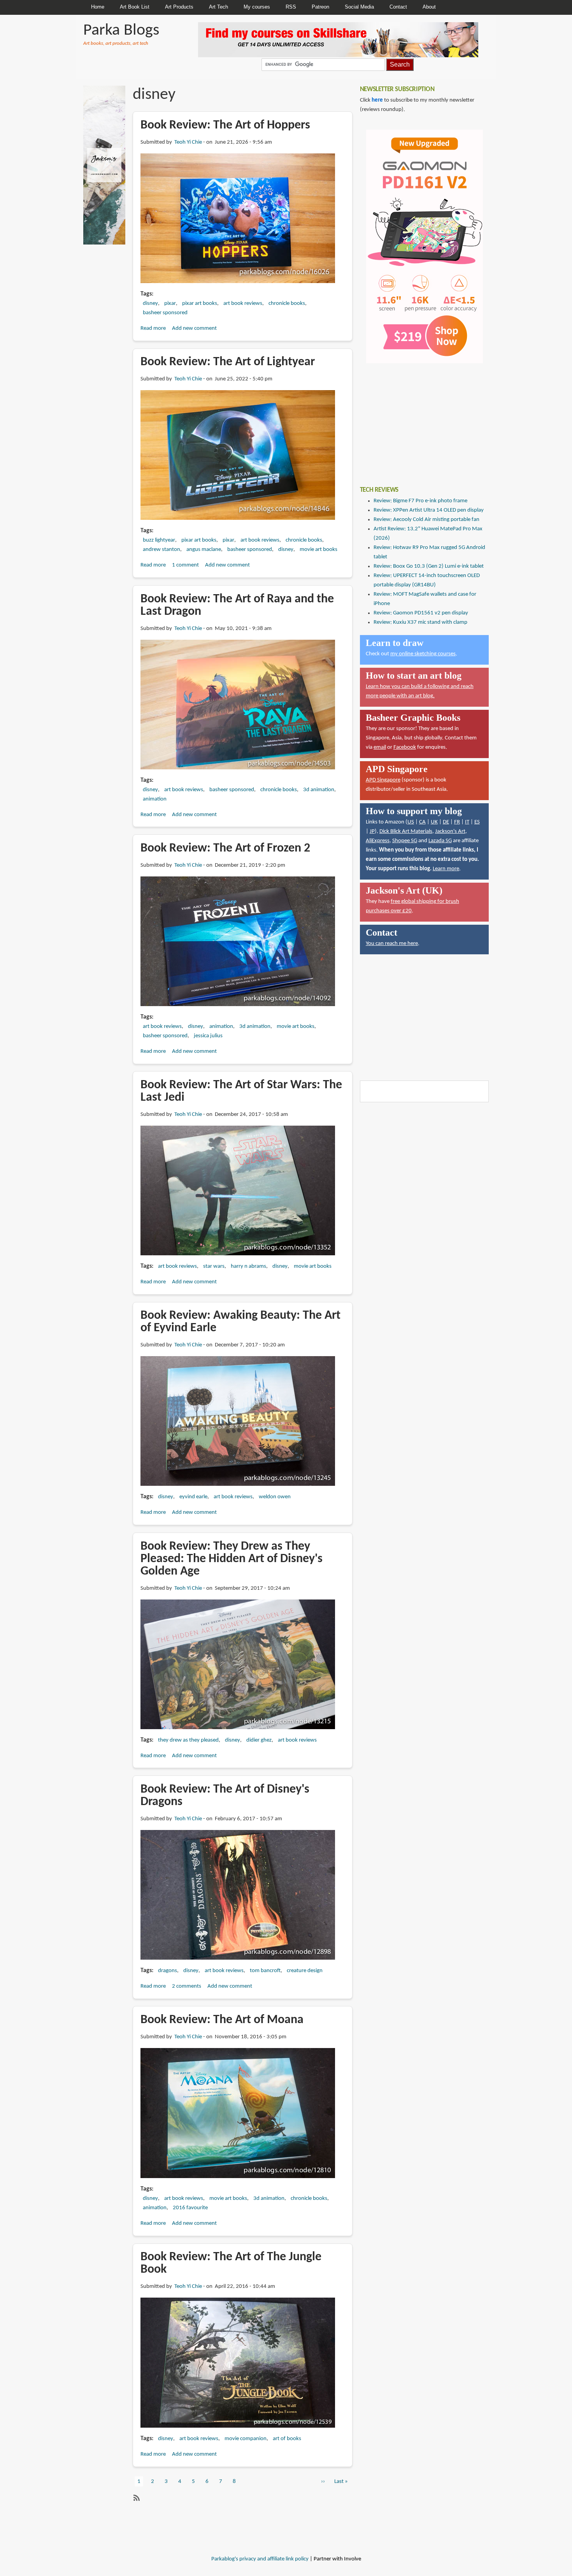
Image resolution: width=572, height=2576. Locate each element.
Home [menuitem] (98, 7)
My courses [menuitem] (257, 7)
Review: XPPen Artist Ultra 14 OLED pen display (429, 510)
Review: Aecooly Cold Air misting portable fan (426, 520)
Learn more (446, 869)
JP (372, 831)
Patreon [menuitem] (320, 7)
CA (422, 822)
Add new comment (194, 328)
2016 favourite (190, 2208)
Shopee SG (405, 841)
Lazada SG (440, 841)
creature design (305, 1971)
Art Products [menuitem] (179, 7)
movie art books (318, 550)
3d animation (319, 790)
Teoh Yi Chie (188, 142)
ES (477, 822)
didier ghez (259, 1740)
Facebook (405, 747)
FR (457, 822)
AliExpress (378, 841)
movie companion (246, 2439)
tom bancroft (265, 1971)
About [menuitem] (429, 7)
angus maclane (204, 550)
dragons (168, 1971)
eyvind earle (193, 1497)
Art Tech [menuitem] (218, 7)
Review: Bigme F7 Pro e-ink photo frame (420, 501)
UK (434, 822)
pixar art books (200, 304)
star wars (214, 1266)
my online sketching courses (423, 654)
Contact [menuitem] (398, 7)
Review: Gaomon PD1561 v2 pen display (421, 613)
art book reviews (243, 304)
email (380, 747)
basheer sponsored (165, 313)
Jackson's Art (450, 831)
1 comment (185, 565)
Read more (153, 328)
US (411, 822)
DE (446, 822)
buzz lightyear (159, 540)
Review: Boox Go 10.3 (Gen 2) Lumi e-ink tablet (429, 566)
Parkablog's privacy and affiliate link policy (260, 2559)
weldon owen (275, 1497)
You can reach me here (392, 944)
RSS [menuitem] (291, 7)
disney (150, 304)
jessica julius (208, 1036)
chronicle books (287, 304)
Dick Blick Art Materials (406, 831)
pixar (170, 304)
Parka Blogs (121, 31)
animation (155, 799)
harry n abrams (248, 1266)
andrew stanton (161, 550)
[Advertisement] (418, 419)
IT (467, 822)
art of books (287, 2439)
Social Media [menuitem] (359, 7)
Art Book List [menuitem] (135, 7)
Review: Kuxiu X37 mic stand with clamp (420, 622)
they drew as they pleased (188, 1740)
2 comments (187, 1986)
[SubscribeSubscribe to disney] (136, 2498)
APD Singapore (383, 780)
